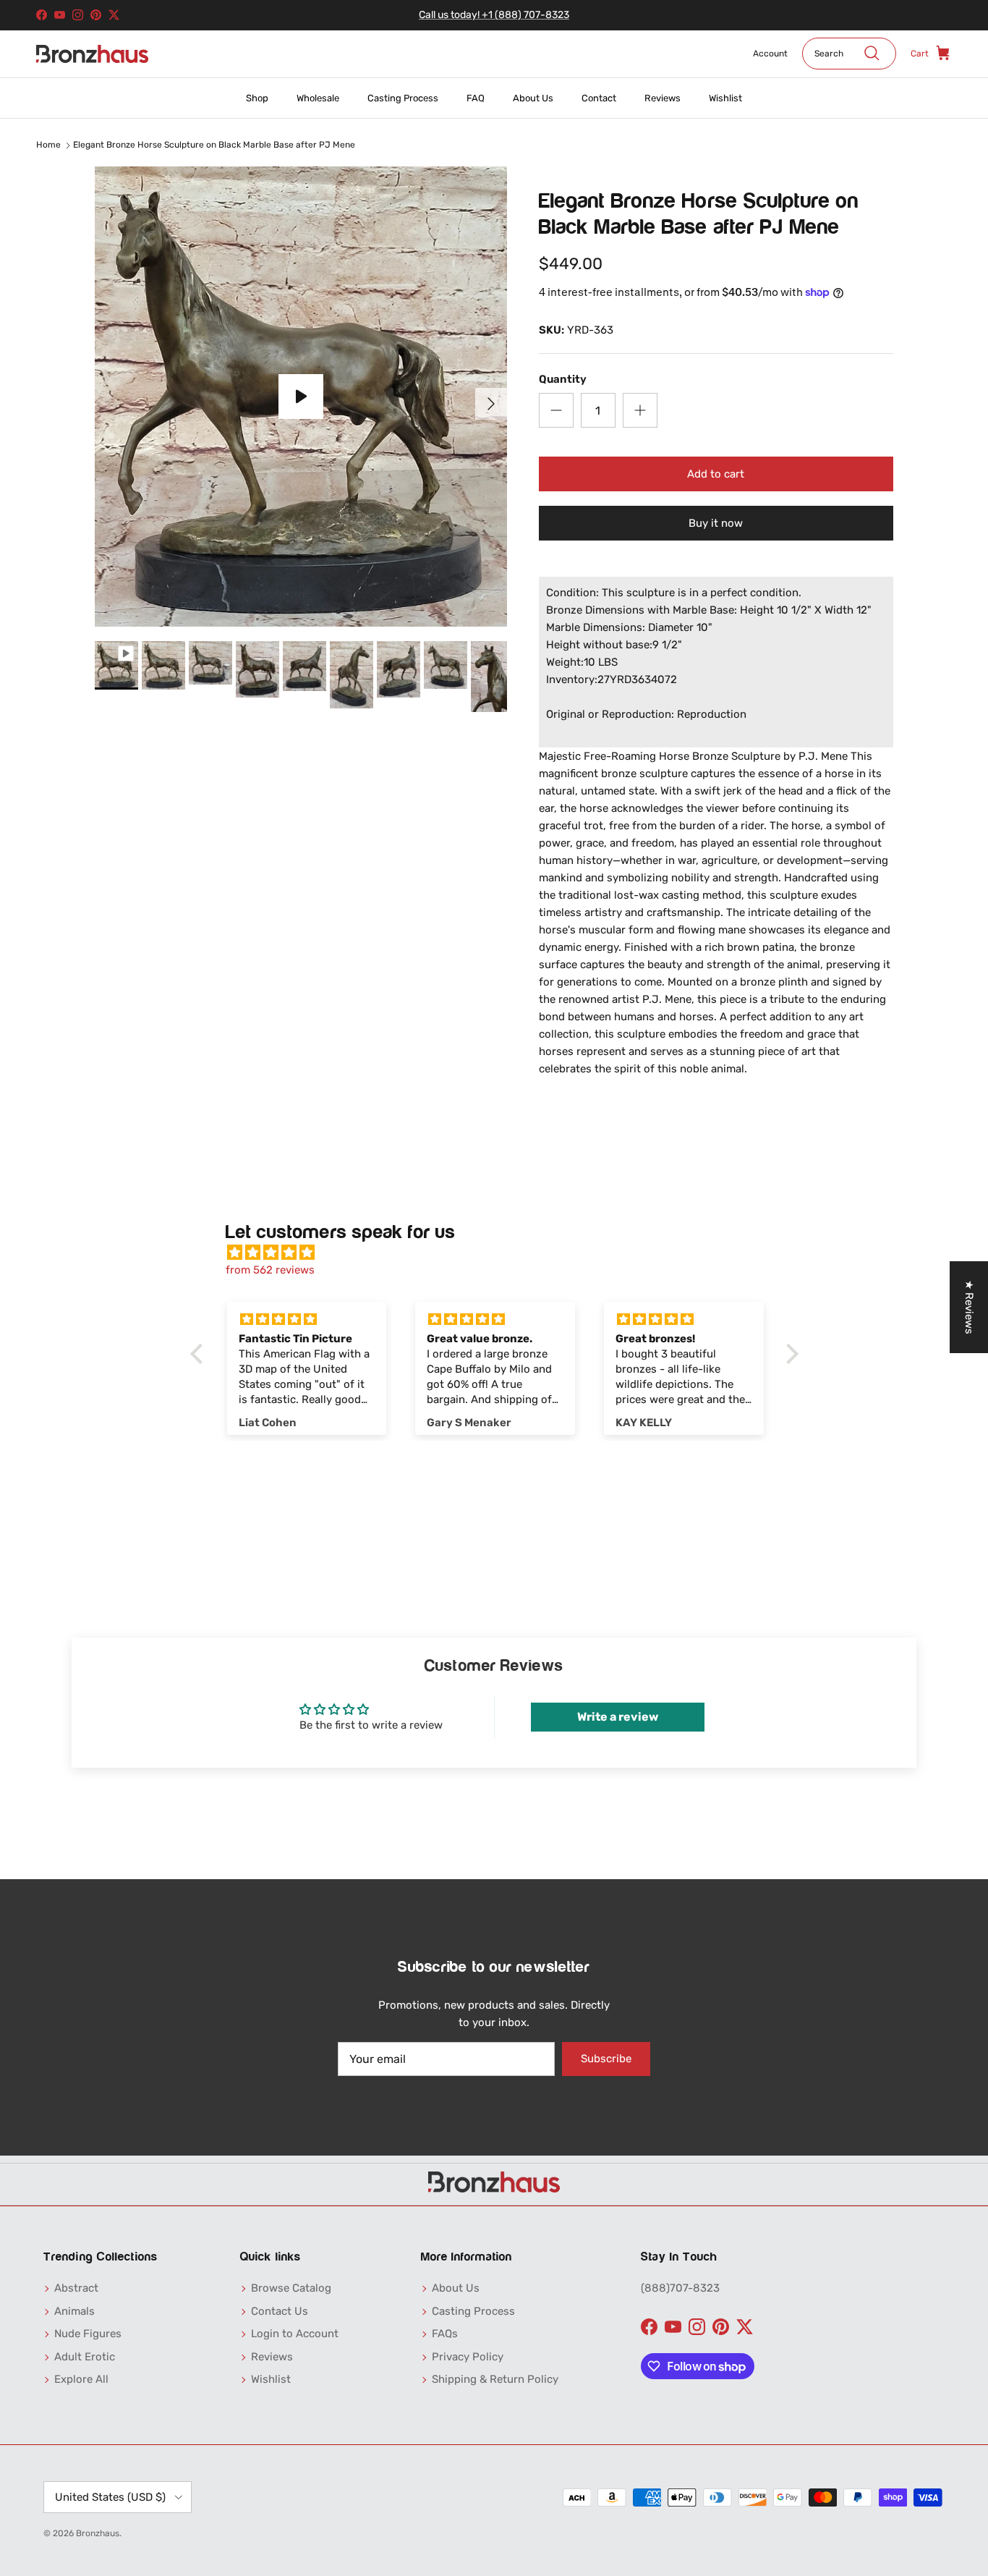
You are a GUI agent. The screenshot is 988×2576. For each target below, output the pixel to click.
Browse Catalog (291, 2288)
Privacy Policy (468, 2357)
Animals (74, 2311)
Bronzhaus (98, 2533)
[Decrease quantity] (556, 410)
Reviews (663, 98)
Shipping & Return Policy (495, 2379)
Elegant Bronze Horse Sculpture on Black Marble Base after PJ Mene (214, 145)
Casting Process (403, 98)
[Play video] (301, 397)
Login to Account (295, 2334)
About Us (533, 98)
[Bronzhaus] (92, 54)
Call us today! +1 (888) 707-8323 (494, 15)
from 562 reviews (270, 1270)
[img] (502, 1253)
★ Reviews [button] (969, 1307)
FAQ (476, 98)
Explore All (81, 2379)
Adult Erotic (85, 2357)
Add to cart (716, 474)
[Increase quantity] (640, 410)
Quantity (563, 379)
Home (48, 145)
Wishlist (725, 98)
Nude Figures (88, 2334)
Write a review (618, 1717)
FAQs (445, 2334)
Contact (599, 98)
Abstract (76, 2288)
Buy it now (716, 523)
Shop (257, 98)
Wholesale (318, 98)
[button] (200, 1354)
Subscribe (606, 2059)
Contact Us (280, 2311)
